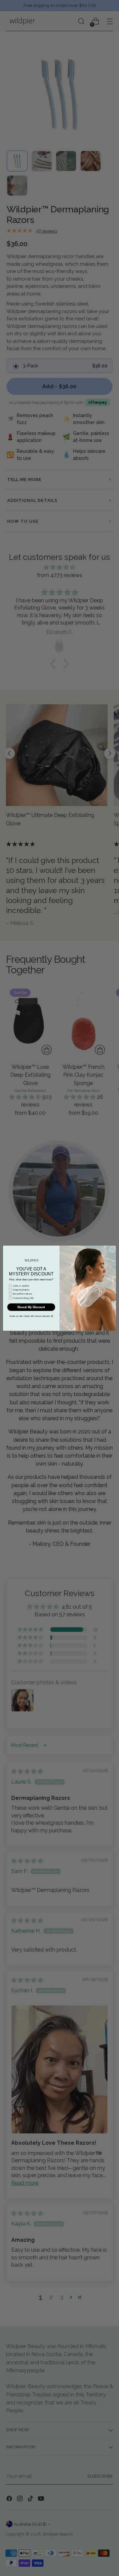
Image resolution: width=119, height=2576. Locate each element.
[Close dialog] (112, 1249)
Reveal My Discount (31, 1307)
